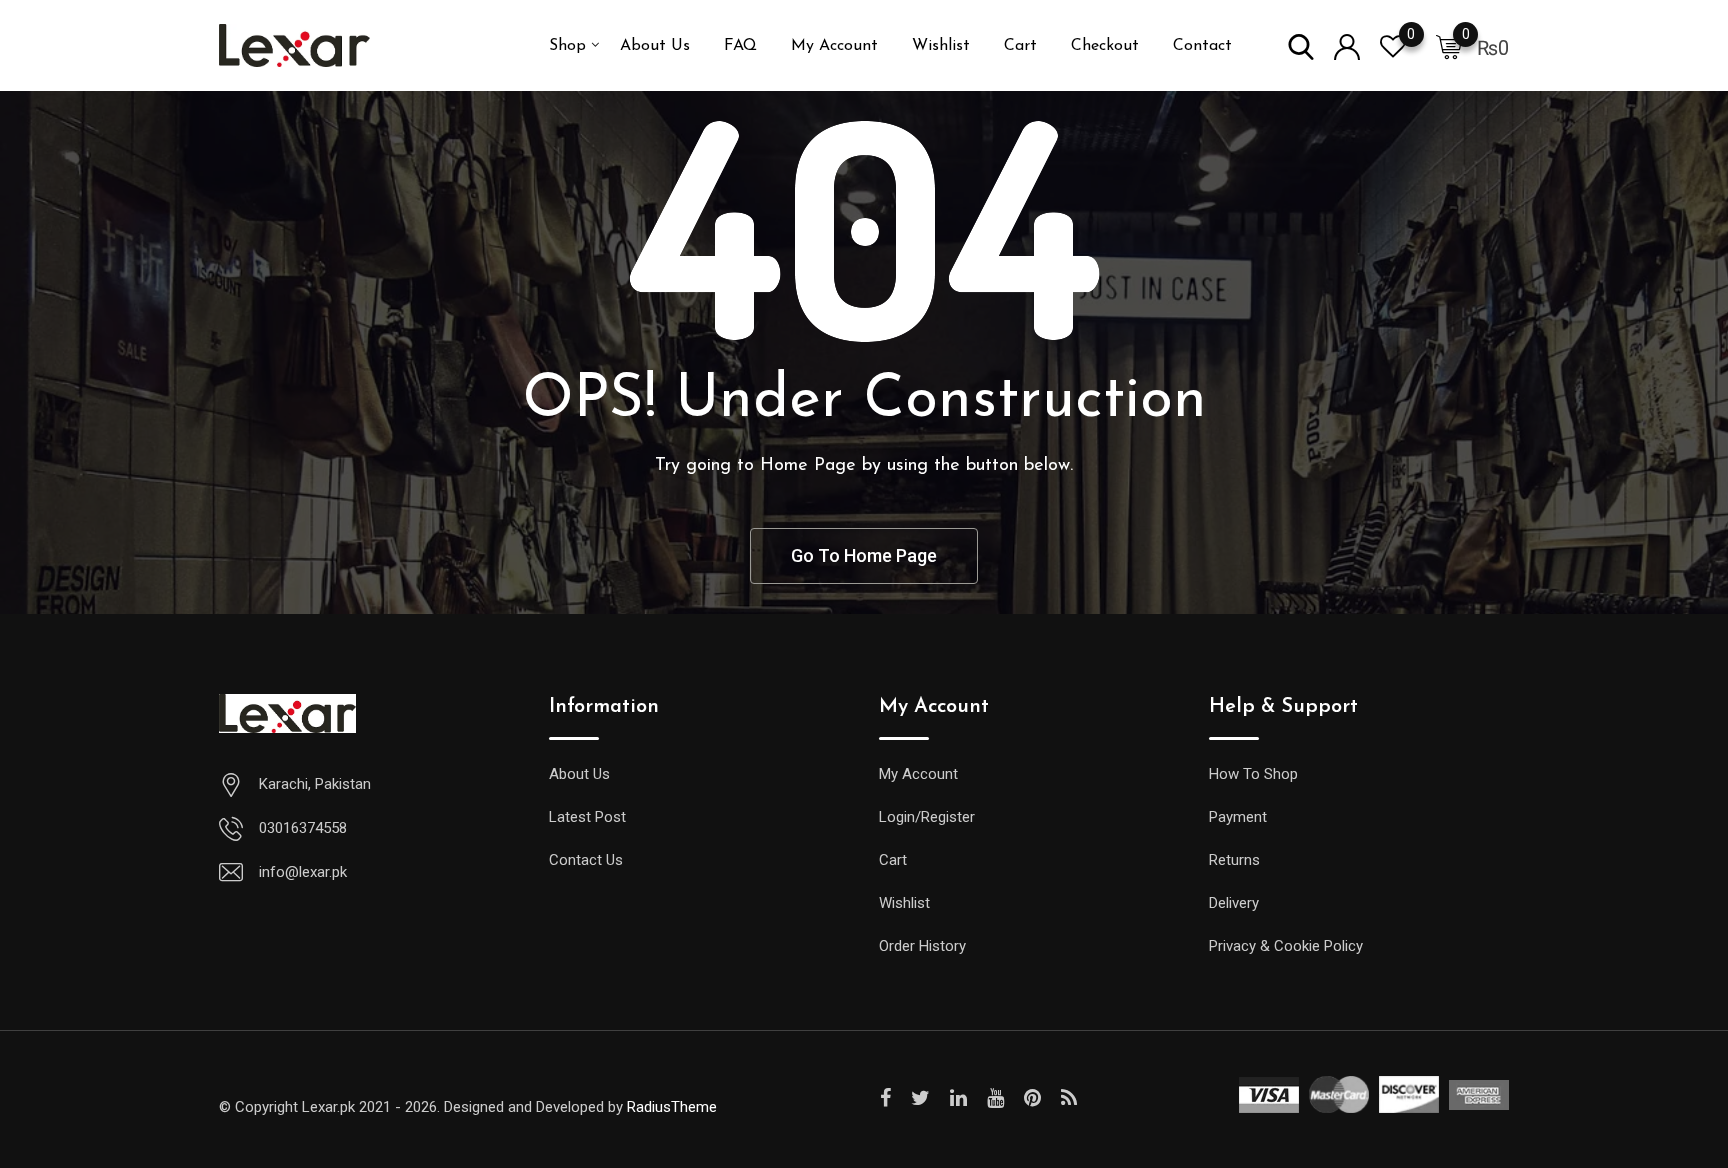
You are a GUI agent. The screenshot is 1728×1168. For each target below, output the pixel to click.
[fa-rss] (1069, 1098)
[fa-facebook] (885, 1098)
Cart (1020, 46)
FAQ (740, 46)
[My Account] (1347, 45)
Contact (1202, 46)
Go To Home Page (864, 555)
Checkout (1105, 46)
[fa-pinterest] (1032, 1098)
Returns (1234, 860)
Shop (567, 46)
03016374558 (303, 828)
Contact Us (586, 860)
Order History (922, 946)
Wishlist (941, 46)
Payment (1238, 817)
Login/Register (927, 817)
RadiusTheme (672, 1107)
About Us (655, 46)
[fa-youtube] (995, 1098)
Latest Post (587, 817)
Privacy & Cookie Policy (1286, 946)
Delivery (1234, 903)
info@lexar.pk (303, 872)
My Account (834, 46)
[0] (1449, 46)
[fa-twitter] (920, 1098)
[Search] (1301, 45)
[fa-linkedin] (958, 1098)
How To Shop (1253, 774)
